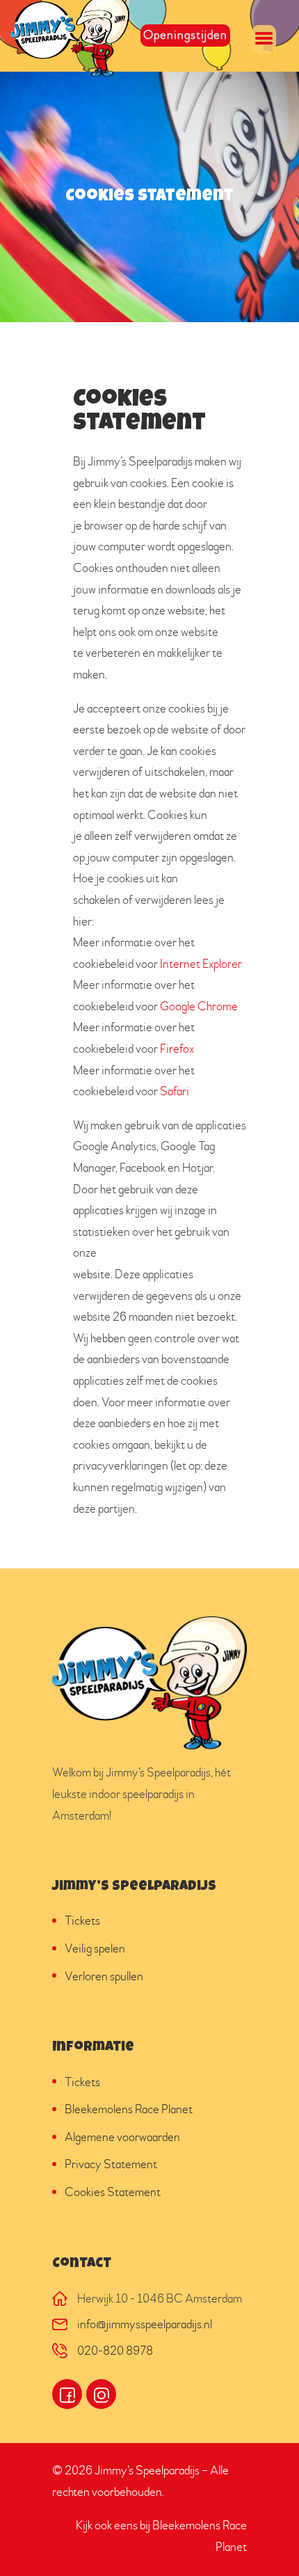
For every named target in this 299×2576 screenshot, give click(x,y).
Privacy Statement (111, 2164)
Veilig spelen (95, 1949)
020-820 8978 (115, 2351)
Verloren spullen (104, 1977)
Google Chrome (199, 1007)
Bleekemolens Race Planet (129, 2109)
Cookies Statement (113, 2192)
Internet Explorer (201, 964)
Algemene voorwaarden (122, 2137)
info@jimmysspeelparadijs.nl (145, 2324)
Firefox (177, 1049)
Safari (175, 1091)
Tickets (82, 1921)
